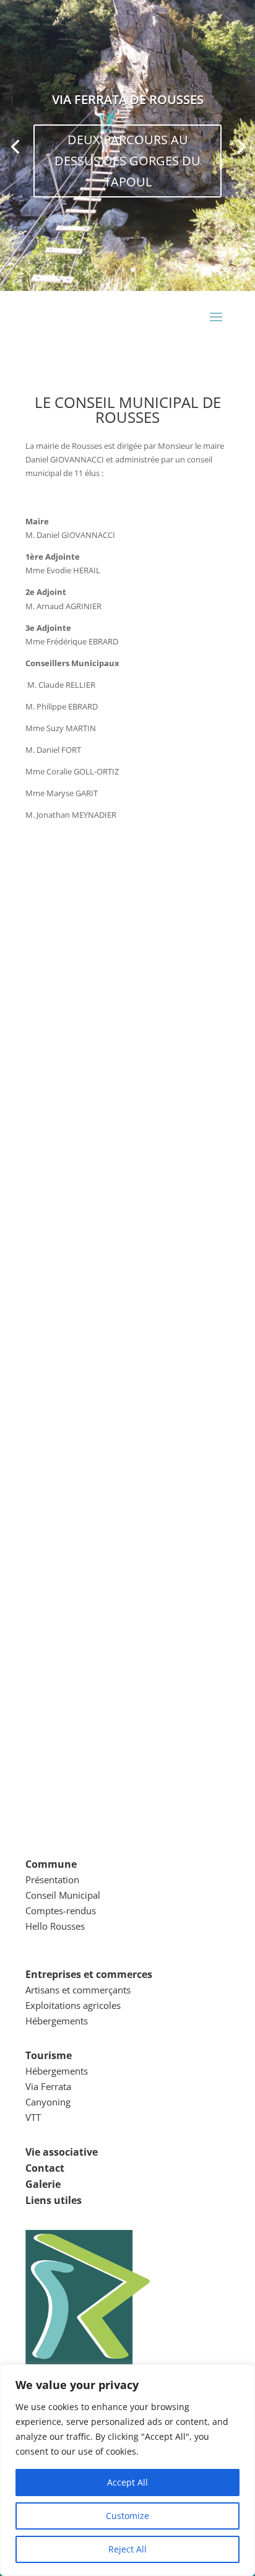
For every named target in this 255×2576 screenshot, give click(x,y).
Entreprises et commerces (89, 1974)
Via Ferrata (48, 2086)
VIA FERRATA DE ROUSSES (128, 99)
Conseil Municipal (63, 1895)
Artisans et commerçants (78, 1990)
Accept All (127, 2482)
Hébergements (57, 2021)
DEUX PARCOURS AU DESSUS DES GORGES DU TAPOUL (127, 161)
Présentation (52, 1880)
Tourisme (49, 2055)
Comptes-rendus (61, 1910)
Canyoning (48, 2102)
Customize (127, 2516)
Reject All (127, 2549)
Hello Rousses (55, 1926)
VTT (33, 2117)
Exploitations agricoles (73, 2005)
